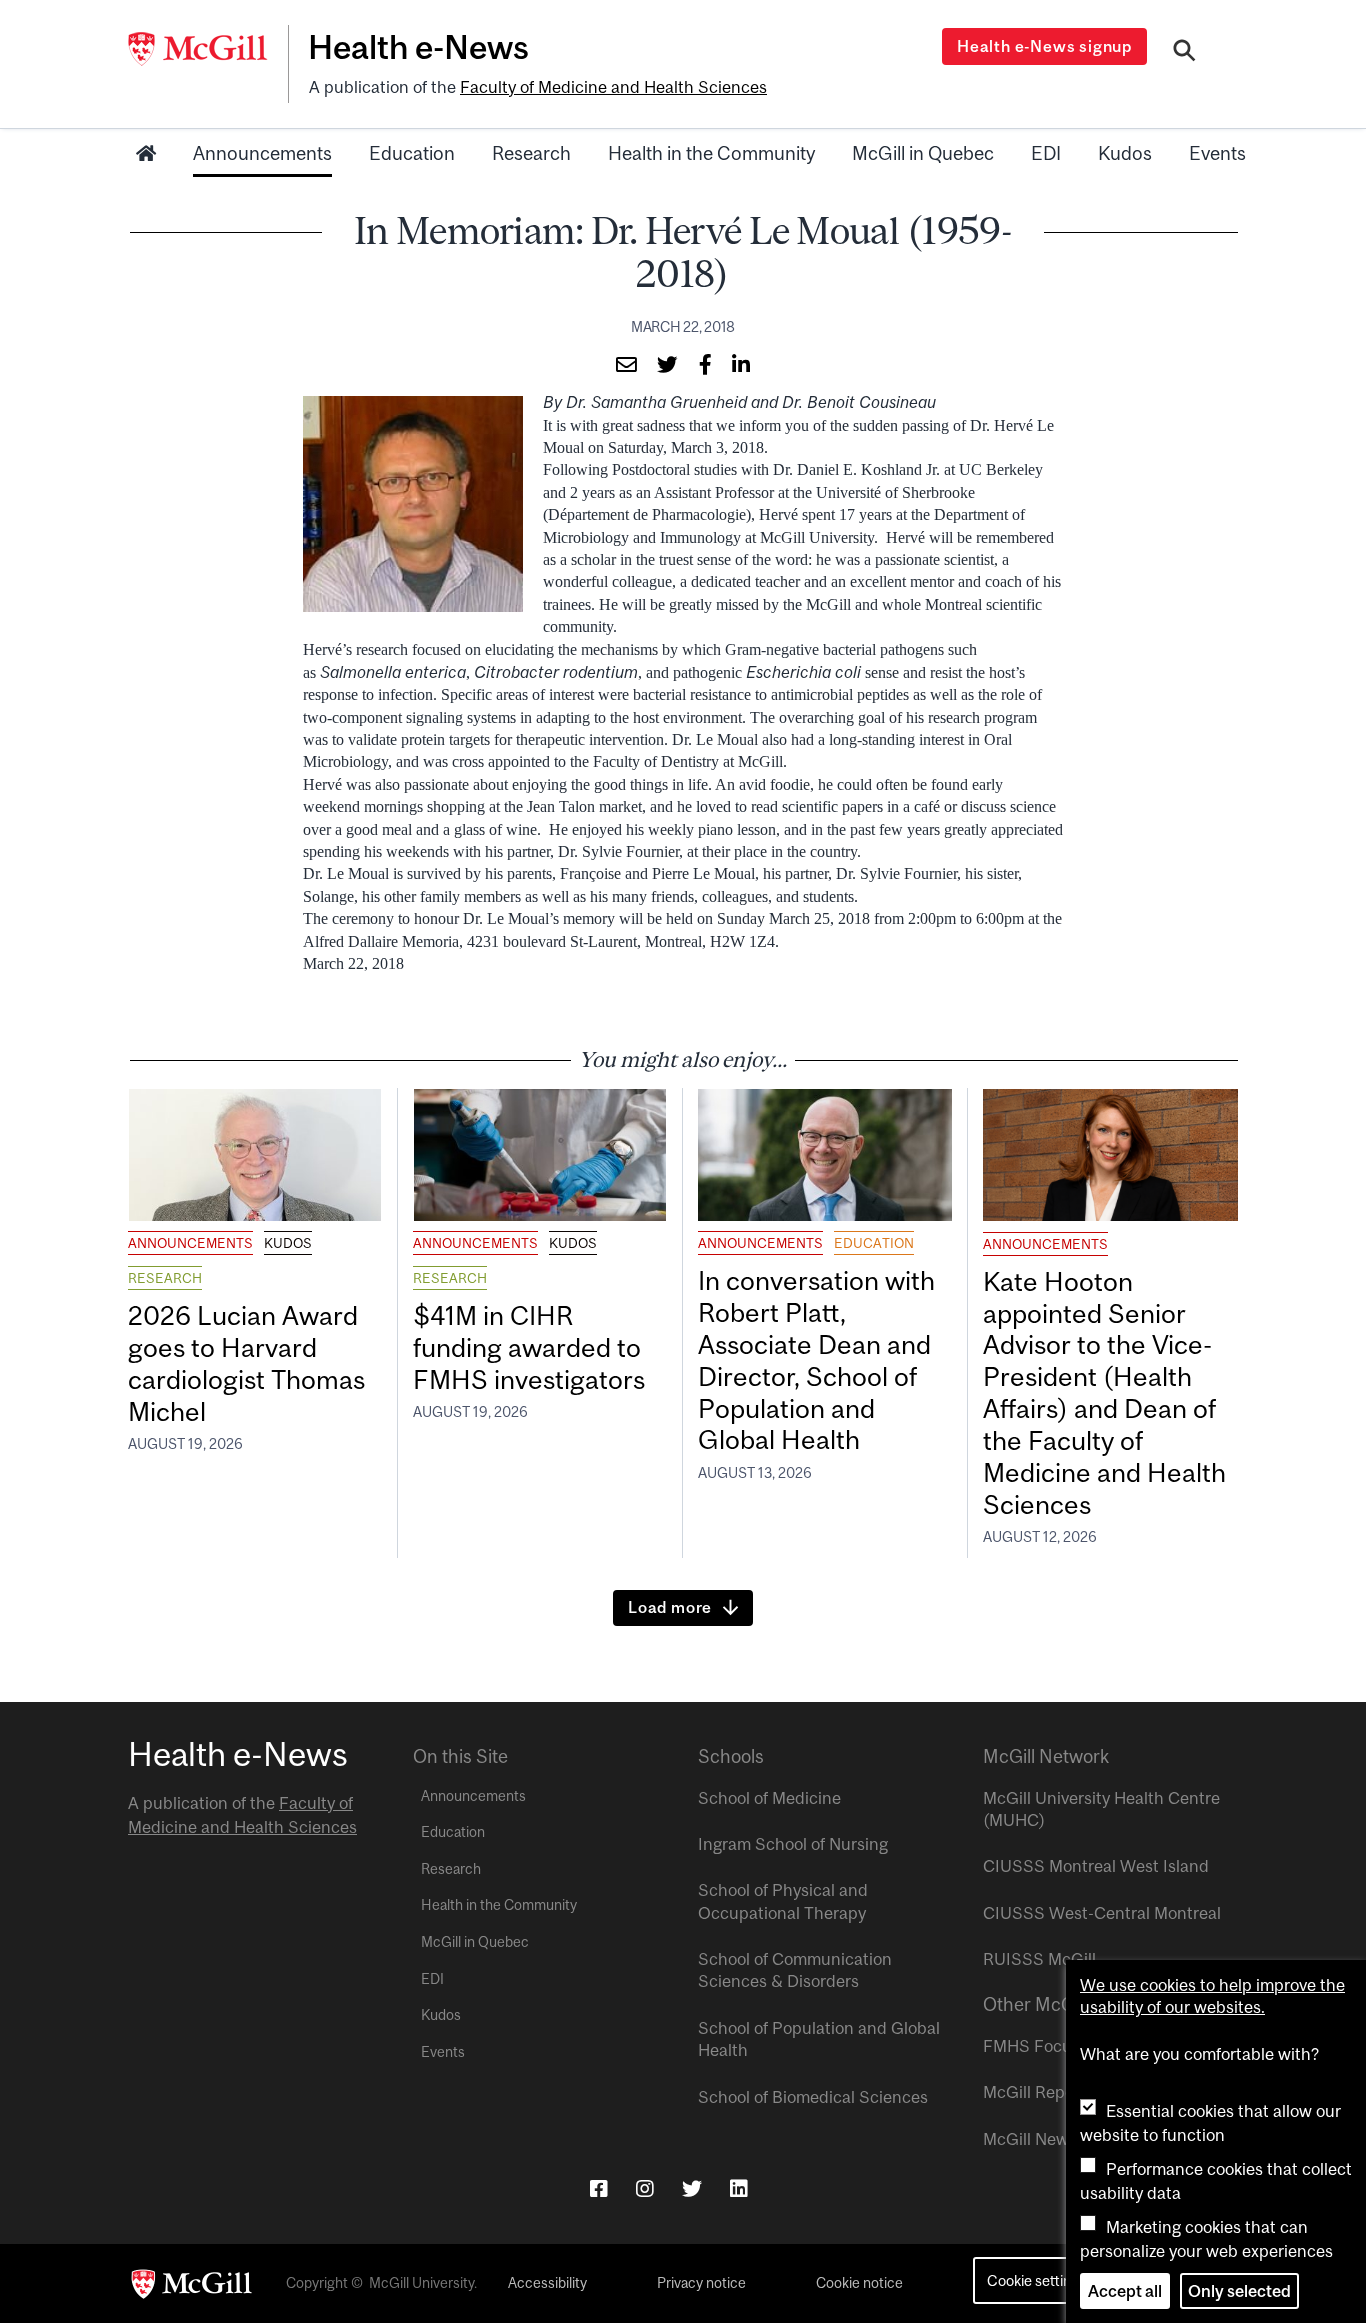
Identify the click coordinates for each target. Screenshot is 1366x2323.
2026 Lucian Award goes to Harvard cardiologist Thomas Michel (246, 1363)
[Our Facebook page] (599, 2188)
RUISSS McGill (1039, 1959)
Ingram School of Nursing (793, 1844)
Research (531, 153)
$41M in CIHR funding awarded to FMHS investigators (532, 1347)
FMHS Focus (1031, 2046)
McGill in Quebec (923, 153)
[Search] (1184, 53)
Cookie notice (859, 2283)
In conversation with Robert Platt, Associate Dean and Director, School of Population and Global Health (816, 1360)
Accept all (1125, 2291)
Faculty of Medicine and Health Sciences (613, 87)
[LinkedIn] (739, 2188)
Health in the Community (711, 153)
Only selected (1239, 2291)
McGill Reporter (1042, 2092)
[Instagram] (645, 2188)
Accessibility (547, 2283)
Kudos (1125, 153)
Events (1217, 153)
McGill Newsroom (1049, 2139)
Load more (670, 1607)
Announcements (262, 153)
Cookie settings (1036, 2280)
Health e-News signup (1044, 46)
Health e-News (418, 47)
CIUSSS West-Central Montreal (1102, 1913)
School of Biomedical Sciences (813, 2097)
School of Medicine (769, 1798)
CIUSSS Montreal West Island (1096, 1866)
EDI (1046, 153)
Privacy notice (701, 2283)
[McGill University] (208, 49)
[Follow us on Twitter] (692, 2188)
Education (412, 153)
